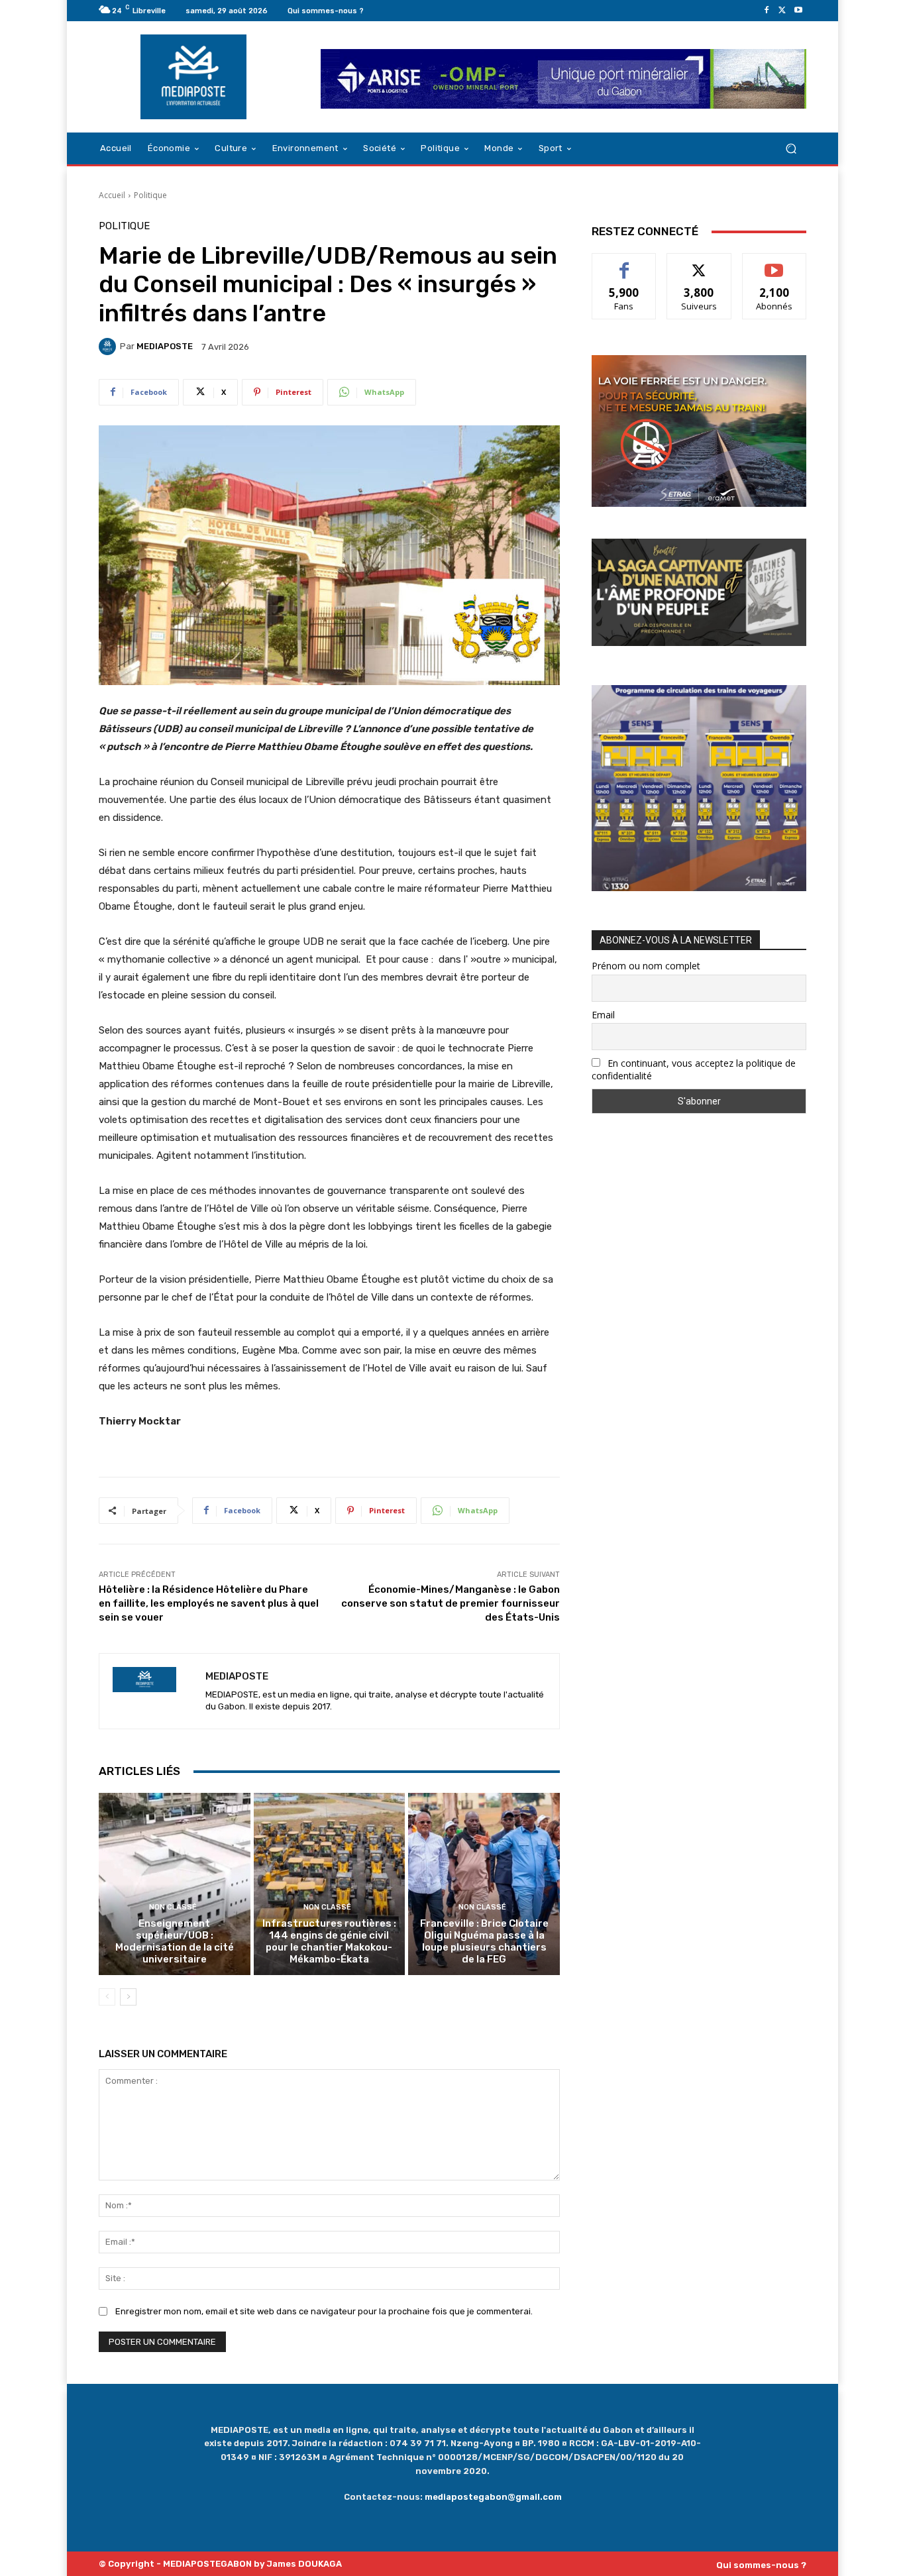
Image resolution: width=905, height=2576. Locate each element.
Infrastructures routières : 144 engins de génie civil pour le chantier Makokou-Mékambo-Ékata (329, 1941)
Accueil (112, 195)
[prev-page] (107, 1997)
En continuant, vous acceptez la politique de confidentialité (694, 1069)
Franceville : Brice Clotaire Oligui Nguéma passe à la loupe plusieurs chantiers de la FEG (484, 1941)
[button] (791, 149)
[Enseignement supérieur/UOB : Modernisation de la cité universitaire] (175, 1884)
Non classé (173, 1907)
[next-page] (128, 1997)
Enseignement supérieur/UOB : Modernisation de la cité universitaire (175, 1941)
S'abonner (774, 263)
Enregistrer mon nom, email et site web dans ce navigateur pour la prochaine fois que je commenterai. (324, 2311)
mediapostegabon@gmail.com (493, 2497)
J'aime (624, 263)
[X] (782, 11)
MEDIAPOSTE (165, 346)
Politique (150, 195)
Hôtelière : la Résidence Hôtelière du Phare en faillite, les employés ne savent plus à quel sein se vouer (209, 1603)
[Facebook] (767, 11)
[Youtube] (798, 11)
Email (603, 1015)
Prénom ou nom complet (646, 966)
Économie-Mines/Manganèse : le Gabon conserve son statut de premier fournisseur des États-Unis (451, 1603)
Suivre (699, 263)
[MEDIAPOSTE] (109, 347)
